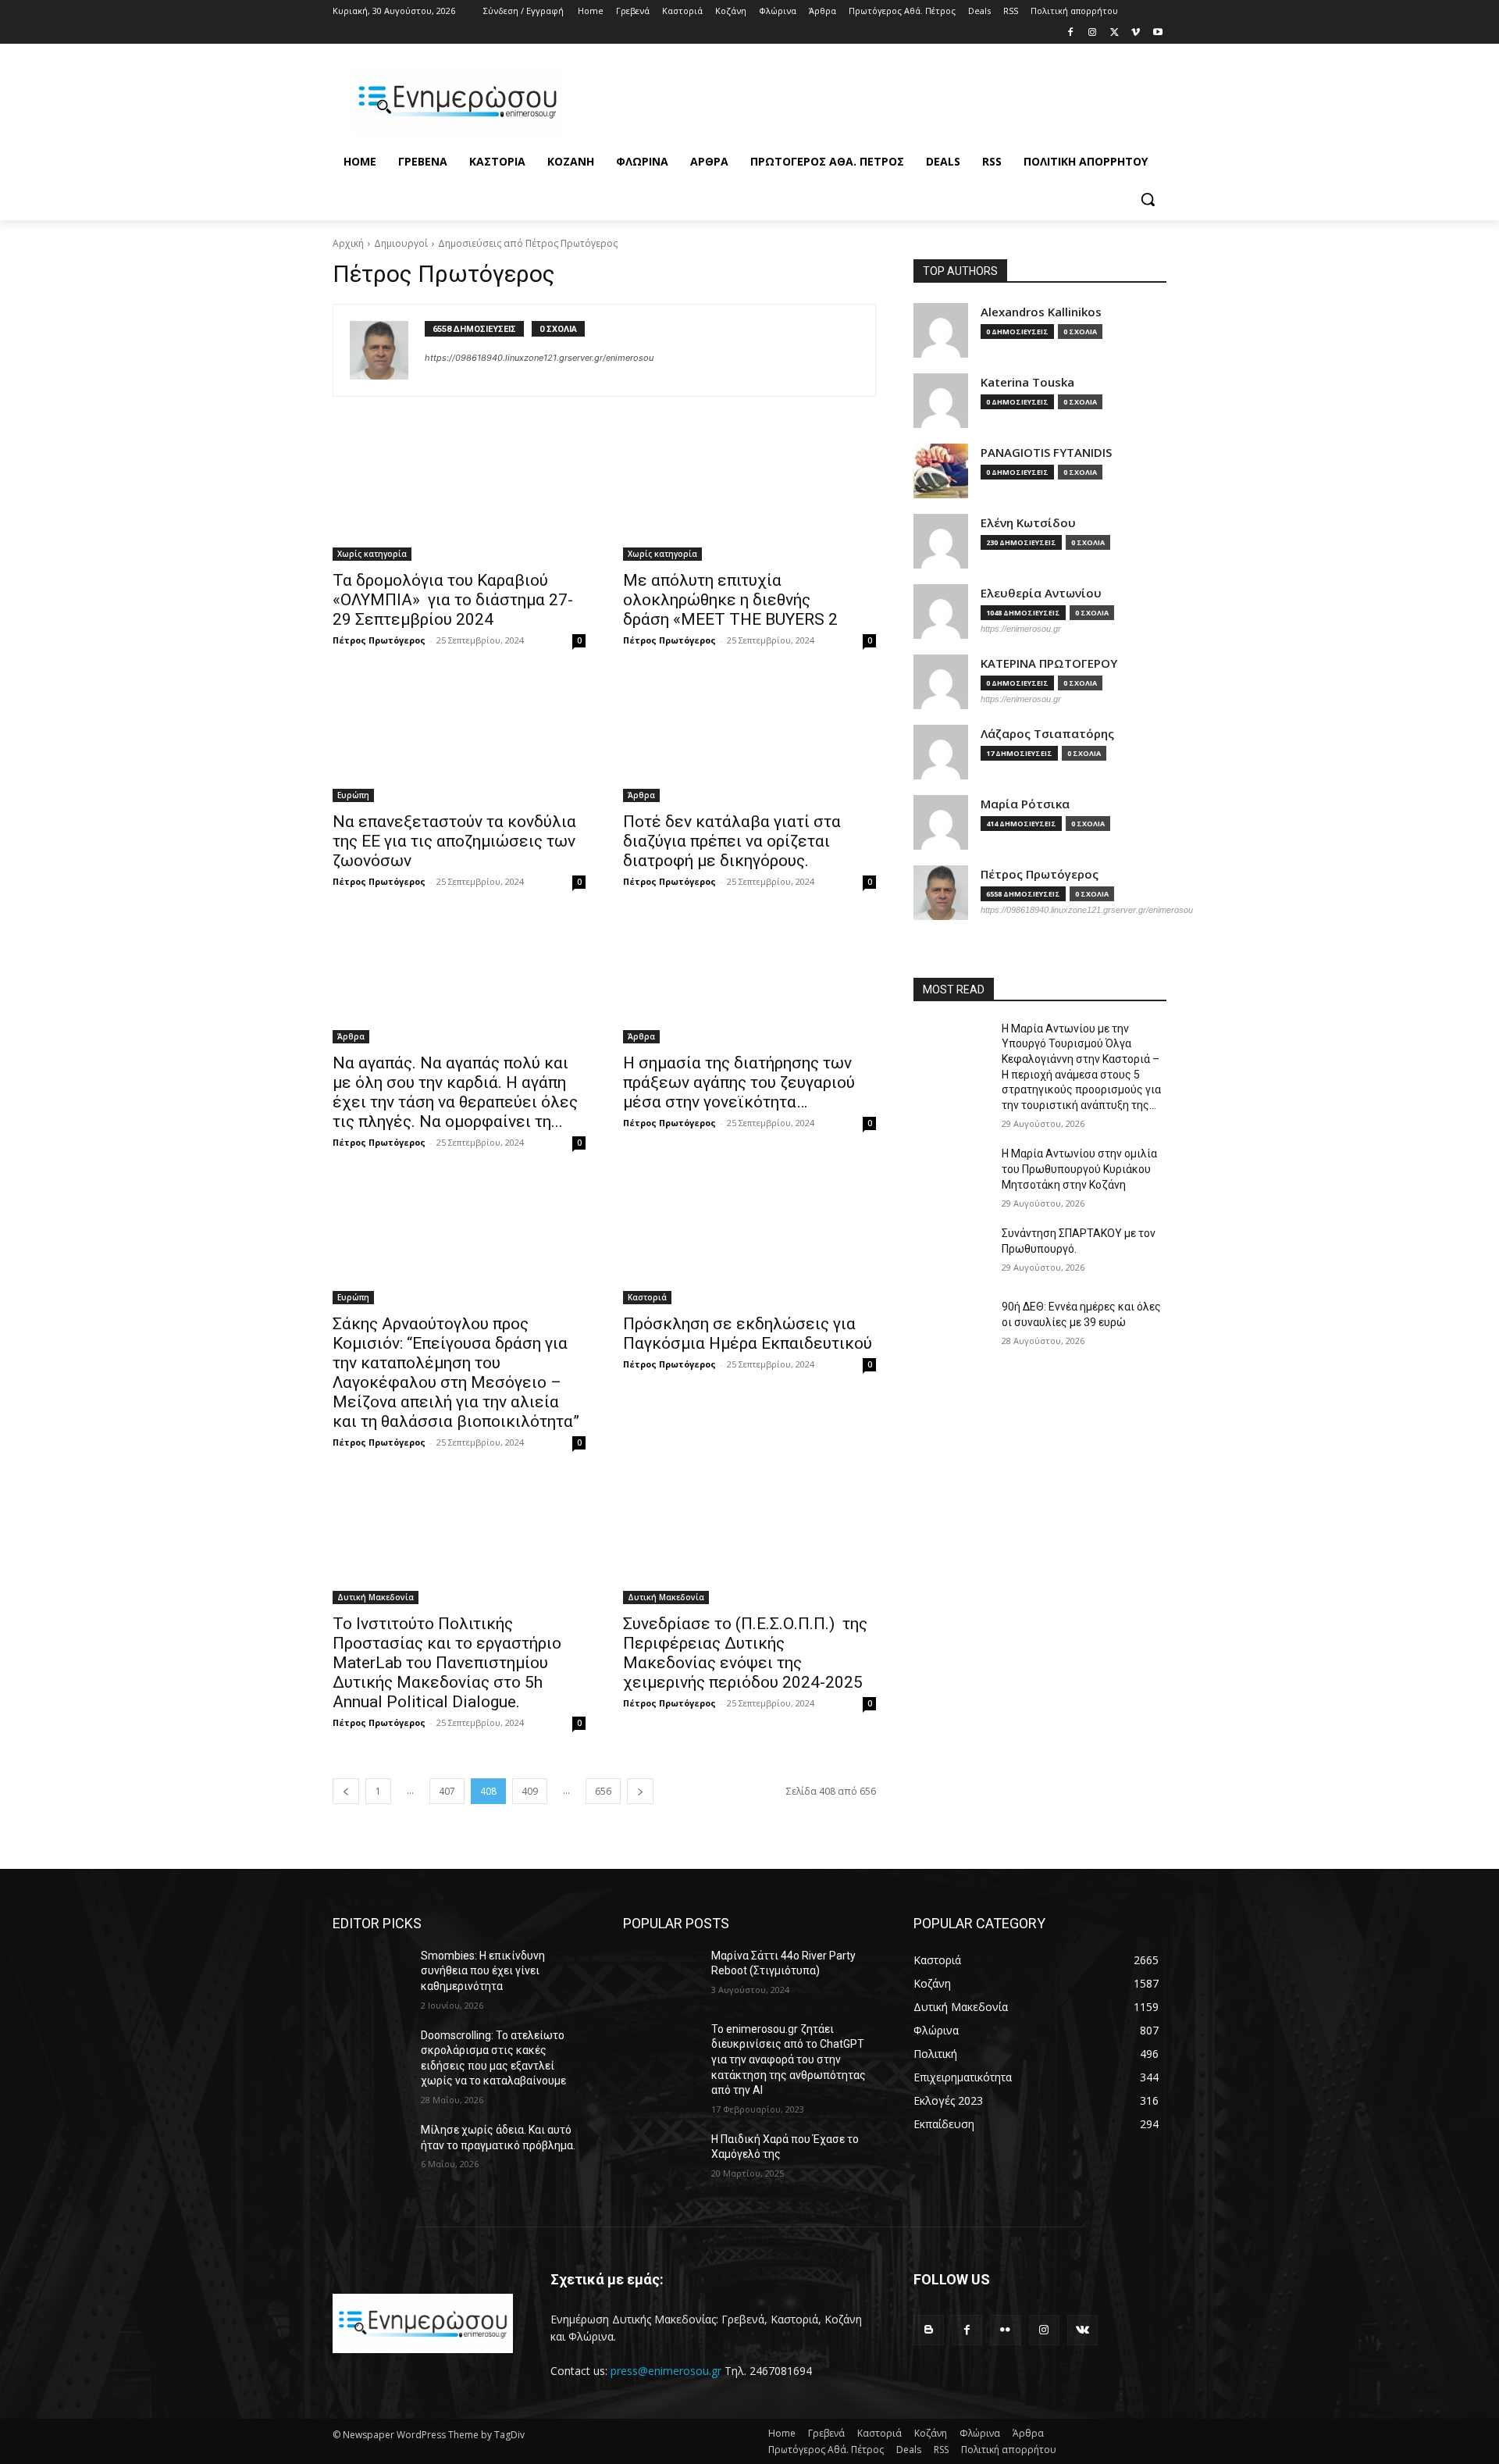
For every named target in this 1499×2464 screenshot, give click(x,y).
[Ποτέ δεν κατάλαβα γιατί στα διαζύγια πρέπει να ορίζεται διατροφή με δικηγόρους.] (749, 739)
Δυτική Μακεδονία (376, 1597)
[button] (1148, 199)
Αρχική (348, 243)
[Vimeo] (1136, 33)
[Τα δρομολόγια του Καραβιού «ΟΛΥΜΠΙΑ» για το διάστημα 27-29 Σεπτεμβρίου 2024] (459, 497)
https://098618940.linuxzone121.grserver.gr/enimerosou (539, 358)
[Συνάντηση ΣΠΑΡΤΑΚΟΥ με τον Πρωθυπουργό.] (951, 1253)
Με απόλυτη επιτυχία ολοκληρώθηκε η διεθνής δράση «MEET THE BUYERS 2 (730, 600)
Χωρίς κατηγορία (372, 554)
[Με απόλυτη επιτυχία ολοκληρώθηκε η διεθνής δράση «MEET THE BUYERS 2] (749, 497)
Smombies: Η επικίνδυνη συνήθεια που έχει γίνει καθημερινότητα (483, 1971)
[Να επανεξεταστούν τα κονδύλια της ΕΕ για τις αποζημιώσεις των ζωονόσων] (459, 739)
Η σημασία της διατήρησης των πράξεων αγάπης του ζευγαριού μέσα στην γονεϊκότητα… (739, 1082)
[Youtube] (1157, 33)
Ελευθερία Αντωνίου (1041, 593)
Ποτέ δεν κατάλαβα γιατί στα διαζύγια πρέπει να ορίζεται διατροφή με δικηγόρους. (732, 841)
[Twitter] (1114, 33)
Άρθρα (641, 795)
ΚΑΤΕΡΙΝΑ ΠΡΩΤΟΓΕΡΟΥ (1049, 663)
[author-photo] (387, 350)
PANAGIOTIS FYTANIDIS (1046, 453)
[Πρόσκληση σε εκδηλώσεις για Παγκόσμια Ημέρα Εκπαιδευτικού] (749, 1241)
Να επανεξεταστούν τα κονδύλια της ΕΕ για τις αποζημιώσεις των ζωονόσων (454, 841)
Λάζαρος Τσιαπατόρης (1047, 734)
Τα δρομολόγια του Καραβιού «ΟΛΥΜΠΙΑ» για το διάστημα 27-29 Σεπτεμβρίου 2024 (453, 600)
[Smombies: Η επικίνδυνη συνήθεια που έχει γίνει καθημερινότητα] (370, 1975)
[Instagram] (1093, 33)
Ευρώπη (353, 795)
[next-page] (640, 1791)
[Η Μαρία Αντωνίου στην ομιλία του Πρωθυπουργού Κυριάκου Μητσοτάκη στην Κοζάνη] (951, 1173)
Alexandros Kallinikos (1041, 312)
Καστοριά (647, 1297)
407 (447, 1791)
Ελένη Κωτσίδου (1028, 523)
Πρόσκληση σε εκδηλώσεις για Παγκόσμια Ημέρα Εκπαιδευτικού (748, 1334)
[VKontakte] (1082, 2330)
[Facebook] (1071, 33)
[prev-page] (346, 1791)
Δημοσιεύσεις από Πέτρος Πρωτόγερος (528, 243)
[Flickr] (1005, 2330)
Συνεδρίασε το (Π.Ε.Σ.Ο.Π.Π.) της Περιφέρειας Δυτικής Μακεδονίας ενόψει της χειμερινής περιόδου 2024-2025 (745, 1653)
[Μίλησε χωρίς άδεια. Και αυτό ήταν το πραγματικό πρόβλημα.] (370, 2149)
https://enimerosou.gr (1021, 629)
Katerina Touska (1027, 382)
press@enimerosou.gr (666, 2371)
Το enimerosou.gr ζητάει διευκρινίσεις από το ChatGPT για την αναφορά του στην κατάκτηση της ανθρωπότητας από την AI (789, 2059)
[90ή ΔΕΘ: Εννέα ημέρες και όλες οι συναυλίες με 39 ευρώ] (951, 1326)
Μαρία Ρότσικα (1025, 804)
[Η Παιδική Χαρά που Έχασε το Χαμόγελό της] (661, 2159)
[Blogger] (929, 2330)
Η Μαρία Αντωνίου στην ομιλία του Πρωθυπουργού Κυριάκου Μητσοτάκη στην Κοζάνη (1079, 1169)
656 (603, 1791)
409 (530, 1791)
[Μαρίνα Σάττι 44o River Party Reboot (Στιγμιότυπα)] (661, 1975)
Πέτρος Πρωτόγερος (379, 640)
